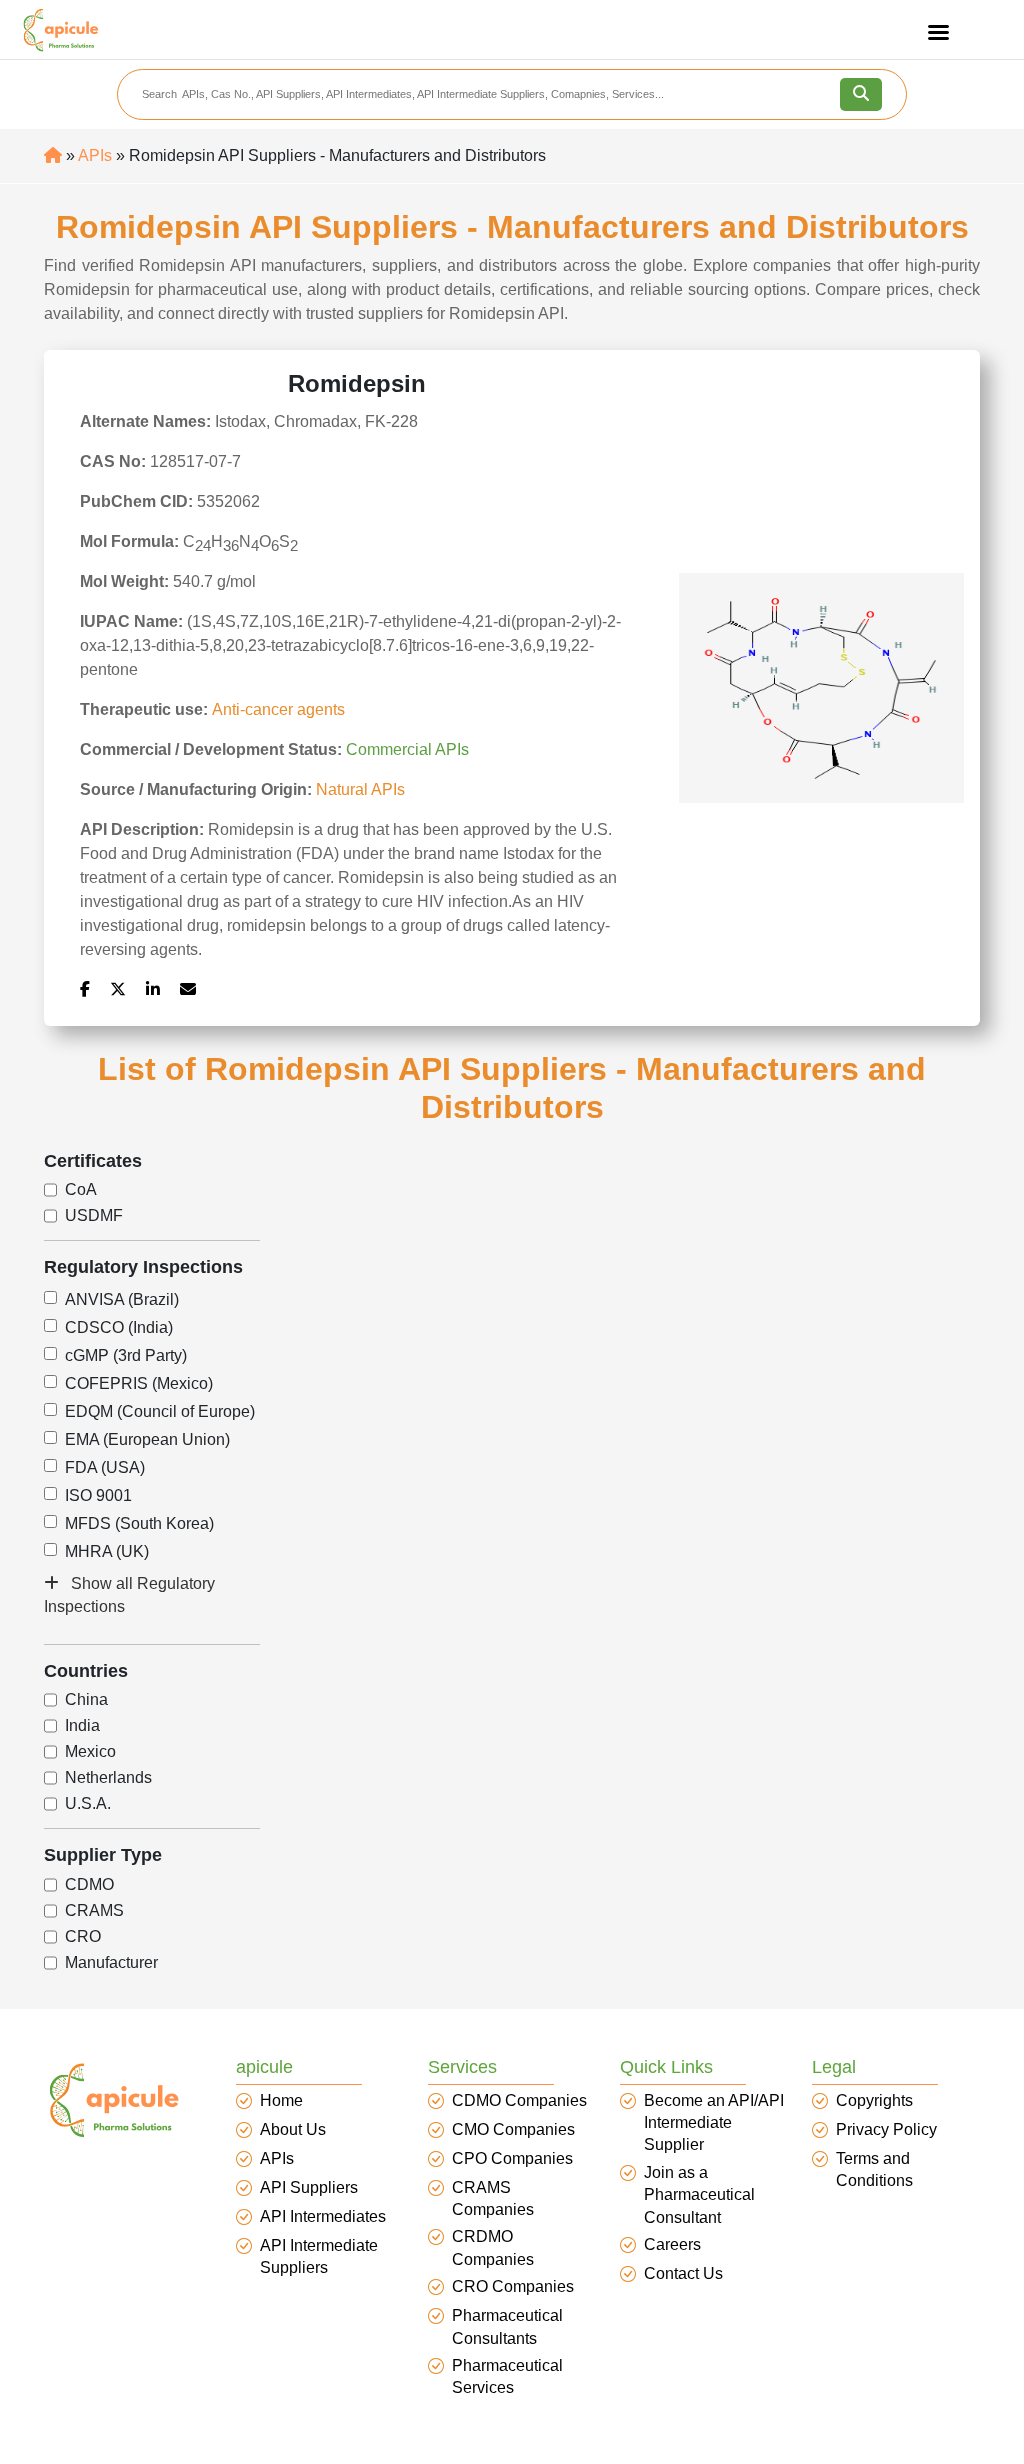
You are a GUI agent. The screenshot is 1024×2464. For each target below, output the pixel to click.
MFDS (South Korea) (139, 1524)
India (82, 1726)
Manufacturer (111, 1963)
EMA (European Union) (147, 1440)
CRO (83, 1937)
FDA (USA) (105, 1468)
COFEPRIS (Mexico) (139, 1384)
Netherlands (108, 1778)
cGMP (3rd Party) (126, 1356)
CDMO (89, 1885)
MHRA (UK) (107, 1552)
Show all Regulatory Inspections (129, 1595)
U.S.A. (88, 1804)
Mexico (90, 1752)
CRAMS (94, 1911)
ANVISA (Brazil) (122, 1300)
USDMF (94, 1216)
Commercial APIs (407, 749)
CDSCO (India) (119, 1328)
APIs (95, 155)
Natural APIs (360, 789)
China (86, 1700)
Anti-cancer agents (278, 709)
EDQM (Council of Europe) (160, 1412)
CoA (81, 1190)
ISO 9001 (98, 1496)
